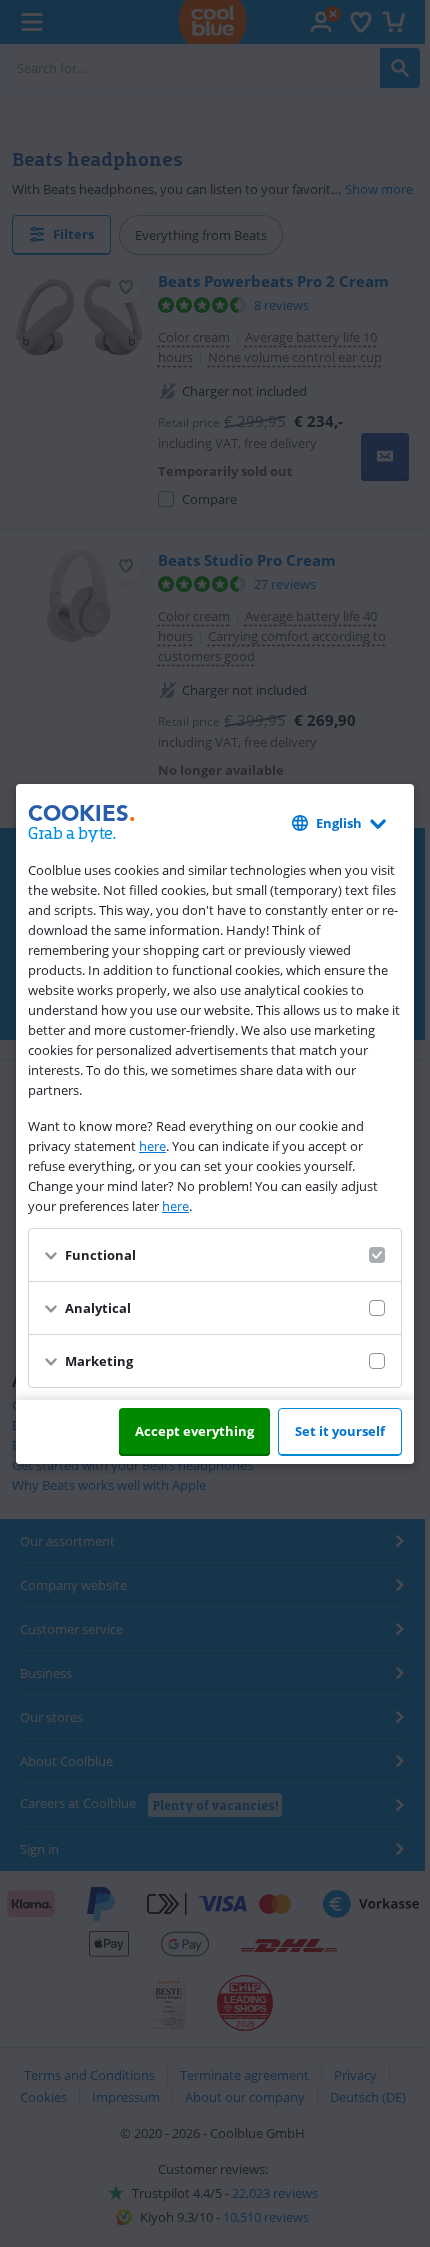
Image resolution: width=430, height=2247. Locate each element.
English (339, 823)
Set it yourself (340, 1431)
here (152, 1146)
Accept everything (194, 1431)
